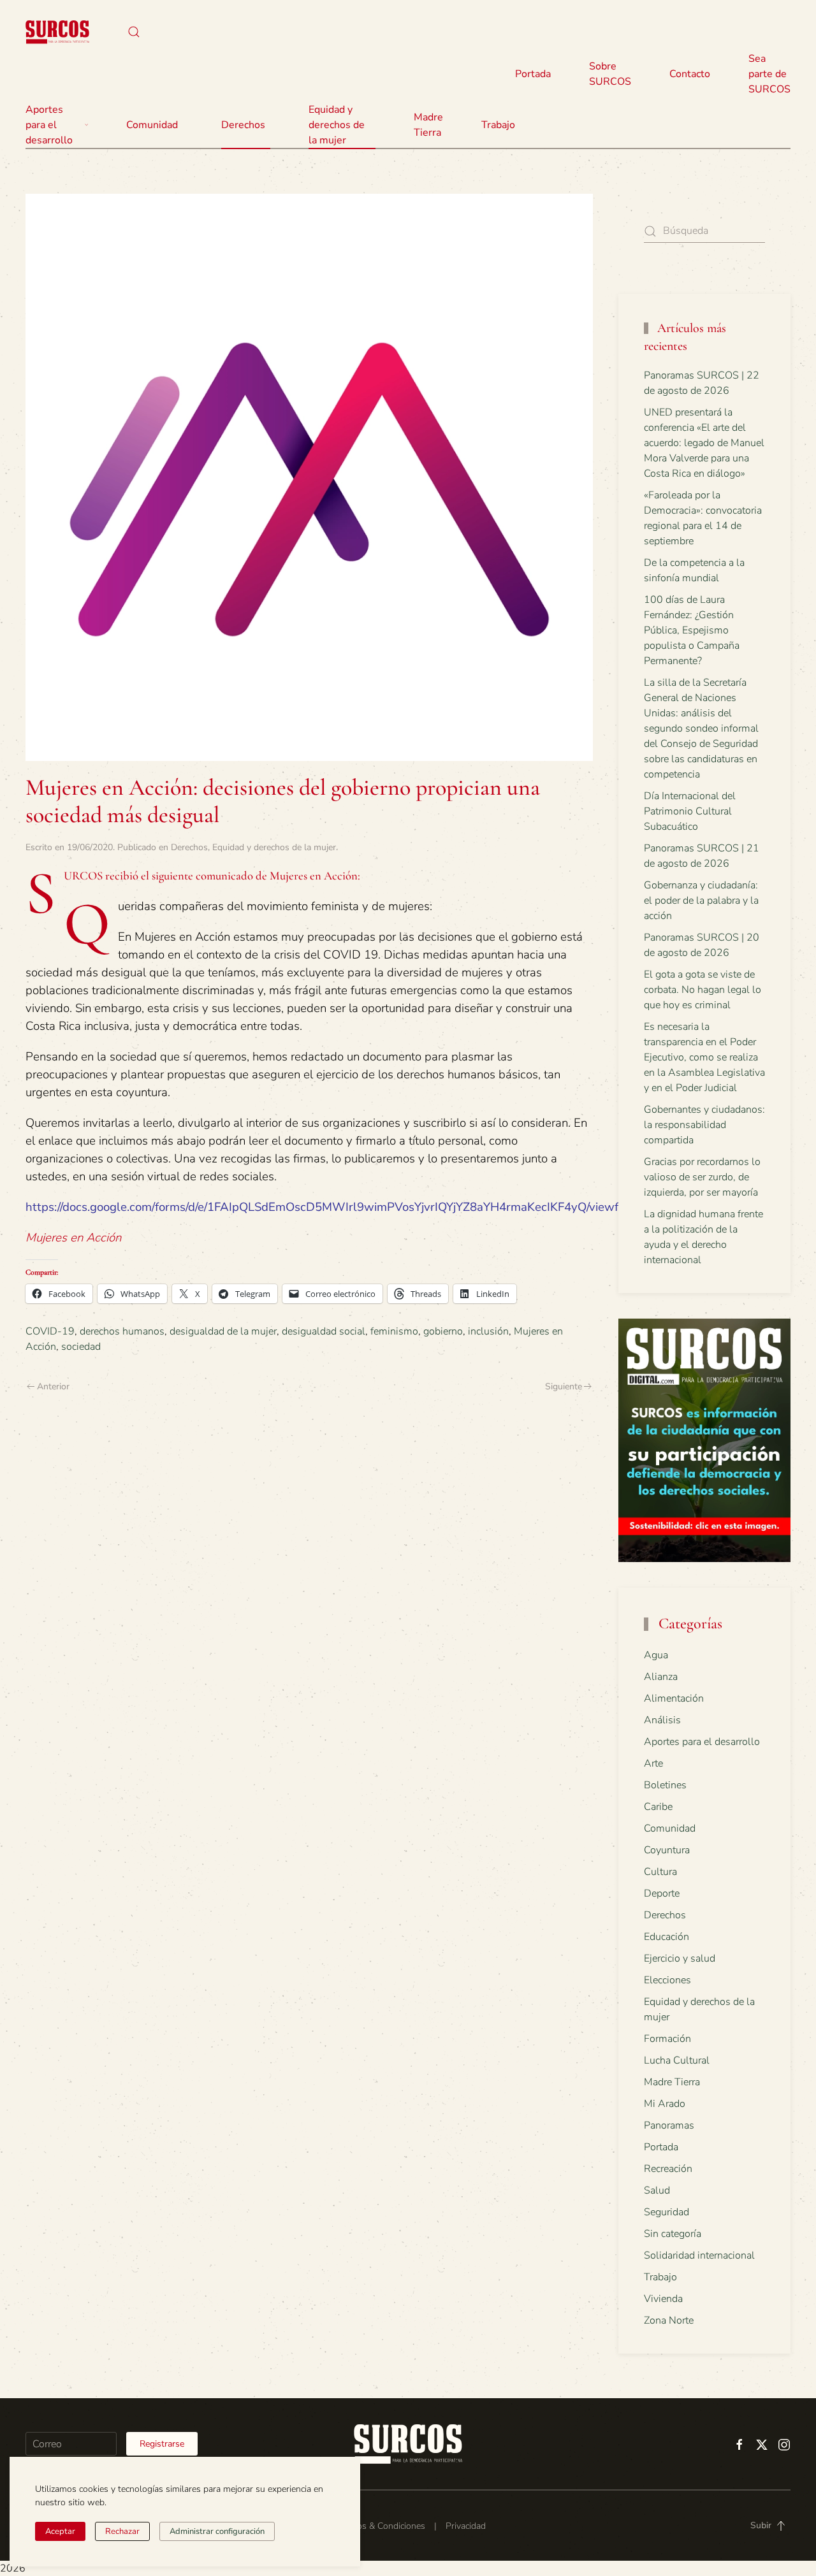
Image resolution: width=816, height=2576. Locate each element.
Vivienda (663, 2299)
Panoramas (669, 2125)
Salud (657, 2190)
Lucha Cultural (677, 2060)
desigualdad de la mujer (223, 1331)
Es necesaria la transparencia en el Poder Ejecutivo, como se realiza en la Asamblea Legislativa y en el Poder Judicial (704, 1057)
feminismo (394, 1331)
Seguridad (667, 2212)
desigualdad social (324, 1331)
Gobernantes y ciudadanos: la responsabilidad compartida (704, 1125)
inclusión (488, 1331)
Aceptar (60, 2531)
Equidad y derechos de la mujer (337, 125)
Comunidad (670, 1828)
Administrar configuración (217, 2531)
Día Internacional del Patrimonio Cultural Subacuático (690, 811)
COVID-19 (50, 1331)
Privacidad (466, 2526)
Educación (667, 1937)
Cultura (660, 1872)
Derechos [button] (243, 125)
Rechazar (122, 2531)
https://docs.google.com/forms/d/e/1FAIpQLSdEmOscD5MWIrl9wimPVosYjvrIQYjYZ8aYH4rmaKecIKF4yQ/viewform (332, 1207)
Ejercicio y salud (680, 1958)
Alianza (661, 1677)
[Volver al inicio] (57, 32)
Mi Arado (665, 2104)
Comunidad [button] (152, 125)
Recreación (668, 2169)
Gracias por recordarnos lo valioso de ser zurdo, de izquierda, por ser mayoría (702, 1177)
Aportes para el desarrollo (702, 1742)
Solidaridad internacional (699, 2255)
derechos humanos (122, 1331)
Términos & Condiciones (378, 2526)
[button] (134, 32)
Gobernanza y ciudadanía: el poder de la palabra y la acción (701, 901)
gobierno (443, 1331)
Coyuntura (667, 1850)
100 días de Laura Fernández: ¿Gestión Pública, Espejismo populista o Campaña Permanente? (692, 630)
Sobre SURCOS (610, 74)
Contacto (690, 74)
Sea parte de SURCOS (769, 74)
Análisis (662, 1720)
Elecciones (667, 1980)
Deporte (662, 1893)
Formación (667, 2039)
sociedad (81, 1347)
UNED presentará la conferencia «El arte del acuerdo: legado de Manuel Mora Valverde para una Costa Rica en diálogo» (704, 443)
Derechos (189, 847)
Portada (533, 74)
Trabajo (498, 125)
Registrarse (162, 2444)
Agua (656, 1655)
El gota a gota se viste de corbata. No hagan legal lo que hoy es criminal (703, 990)
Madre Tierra (428, 125)
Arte (653, 1763)
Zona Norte (669, 2320)
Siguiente (564, 1386)
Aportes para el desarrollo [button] (49, 125)
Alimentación (674, 1698)
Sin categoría (673, 2234)
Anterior (53, 1386)
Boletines (665, 1785)
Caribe (658, 1807)
